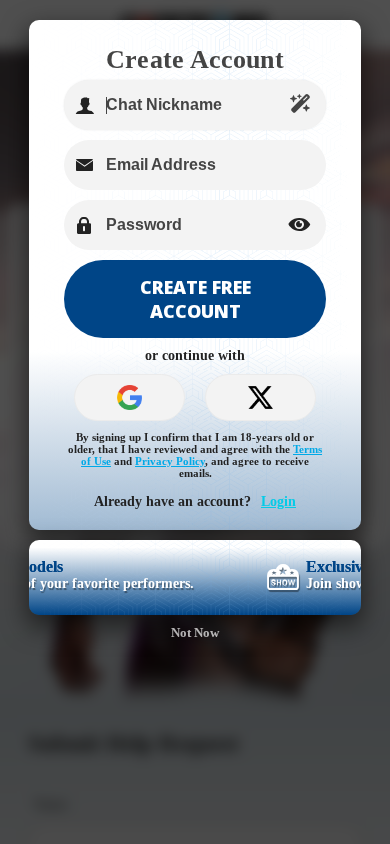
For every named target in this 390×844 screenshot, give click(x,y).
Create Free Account (195, 299)
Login (278, 501)
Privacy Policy (170, 461)
